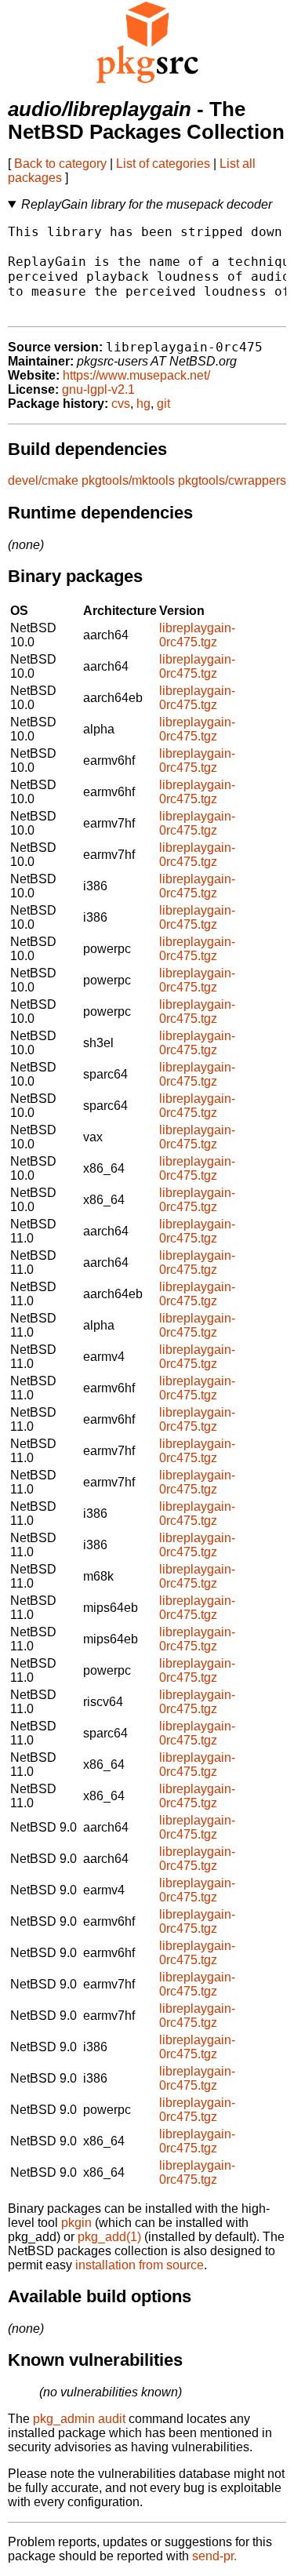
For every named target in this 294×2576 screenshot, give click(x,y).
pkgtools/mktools (128, 480)
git (163, 404)
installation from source (140, 2265)
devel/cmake (43, 480)
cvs (121, 404)
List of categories (163, 164)
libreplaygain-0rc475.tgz (197, 635)
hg (143, 404)
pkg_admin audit (79, 2419)
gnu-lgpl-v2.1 (98, 389)
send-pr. (214, 2556)
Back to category (60, 164)
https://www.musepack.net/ (136, 375)
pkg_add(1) (109, 2237)
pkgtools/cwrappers (232, 480)
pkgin (76, 2223)
